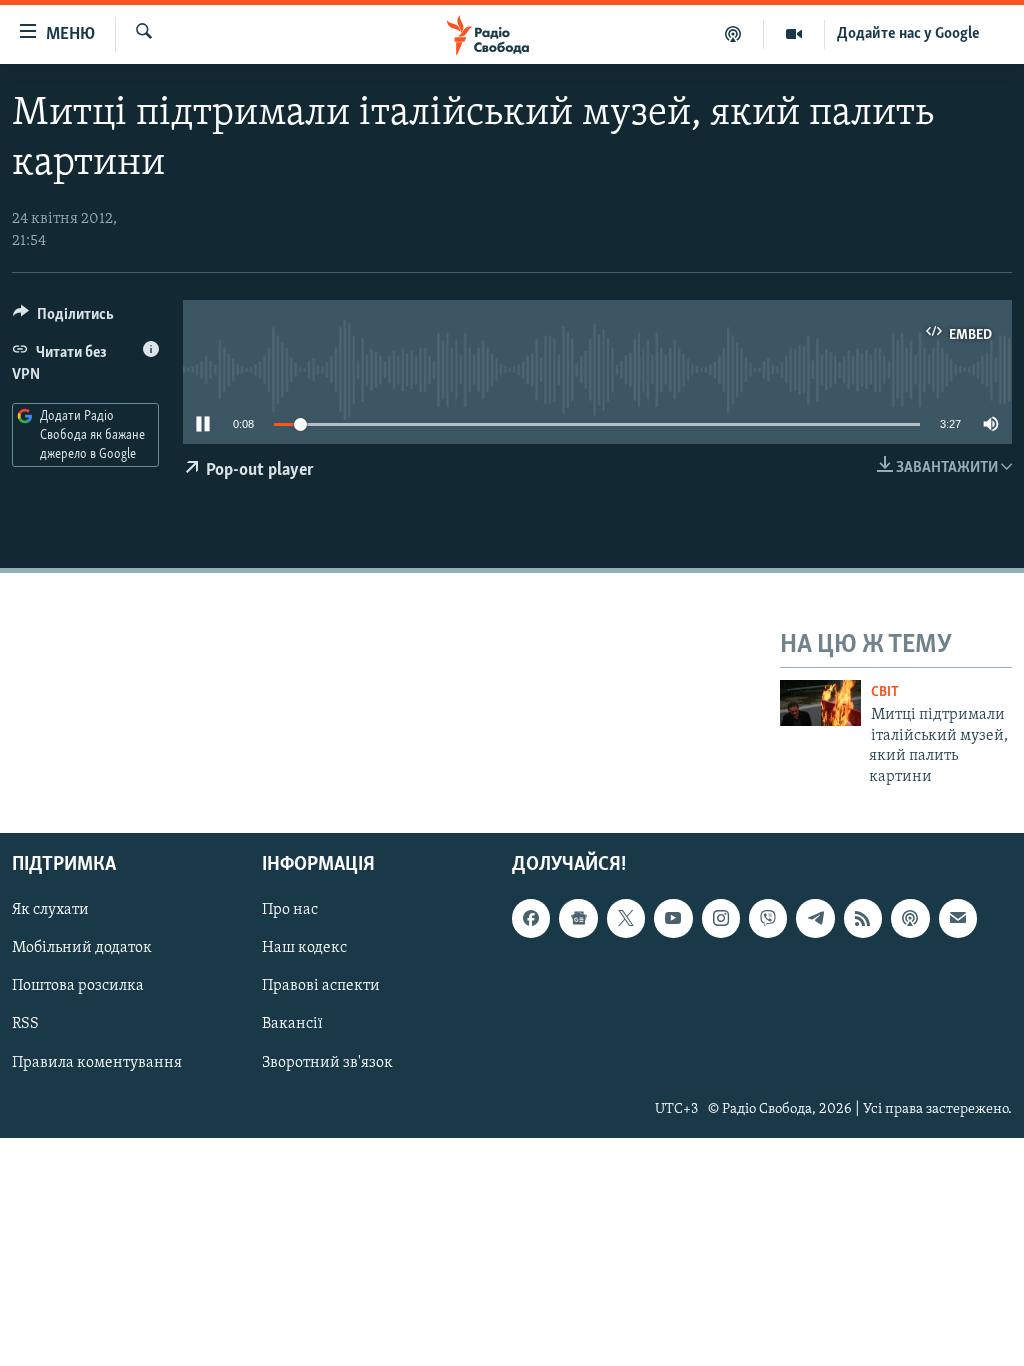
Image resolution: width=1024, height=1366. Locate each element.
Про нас (290, 910)
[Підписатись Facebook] (531, 918)
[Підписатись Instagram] (721, 918)
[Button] (63, 319)
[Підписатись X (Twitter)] (626, 918)
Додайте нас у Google (908, 34)
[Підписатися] (958, 918)
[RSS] (863, 918)
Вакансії (292, 1025)
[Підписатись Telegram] (815, 918)
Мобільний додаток (82, 948)
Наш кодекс (304, 948)
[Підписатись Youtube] (673, 918)
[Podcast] (910, 918)
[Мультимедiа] (794, 34)
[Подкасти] (733, 34)
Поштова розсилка (78, 986)
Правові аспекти (321, 986)
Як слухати (50, 910)
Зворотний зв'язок (327, 1063)
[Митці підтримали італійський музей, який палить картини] (820, 703)
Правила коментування (97, 1063)
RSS (25, 1025)
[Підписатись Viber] (768, 918)
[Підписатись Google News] (578, 918)
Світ (885, 692)
